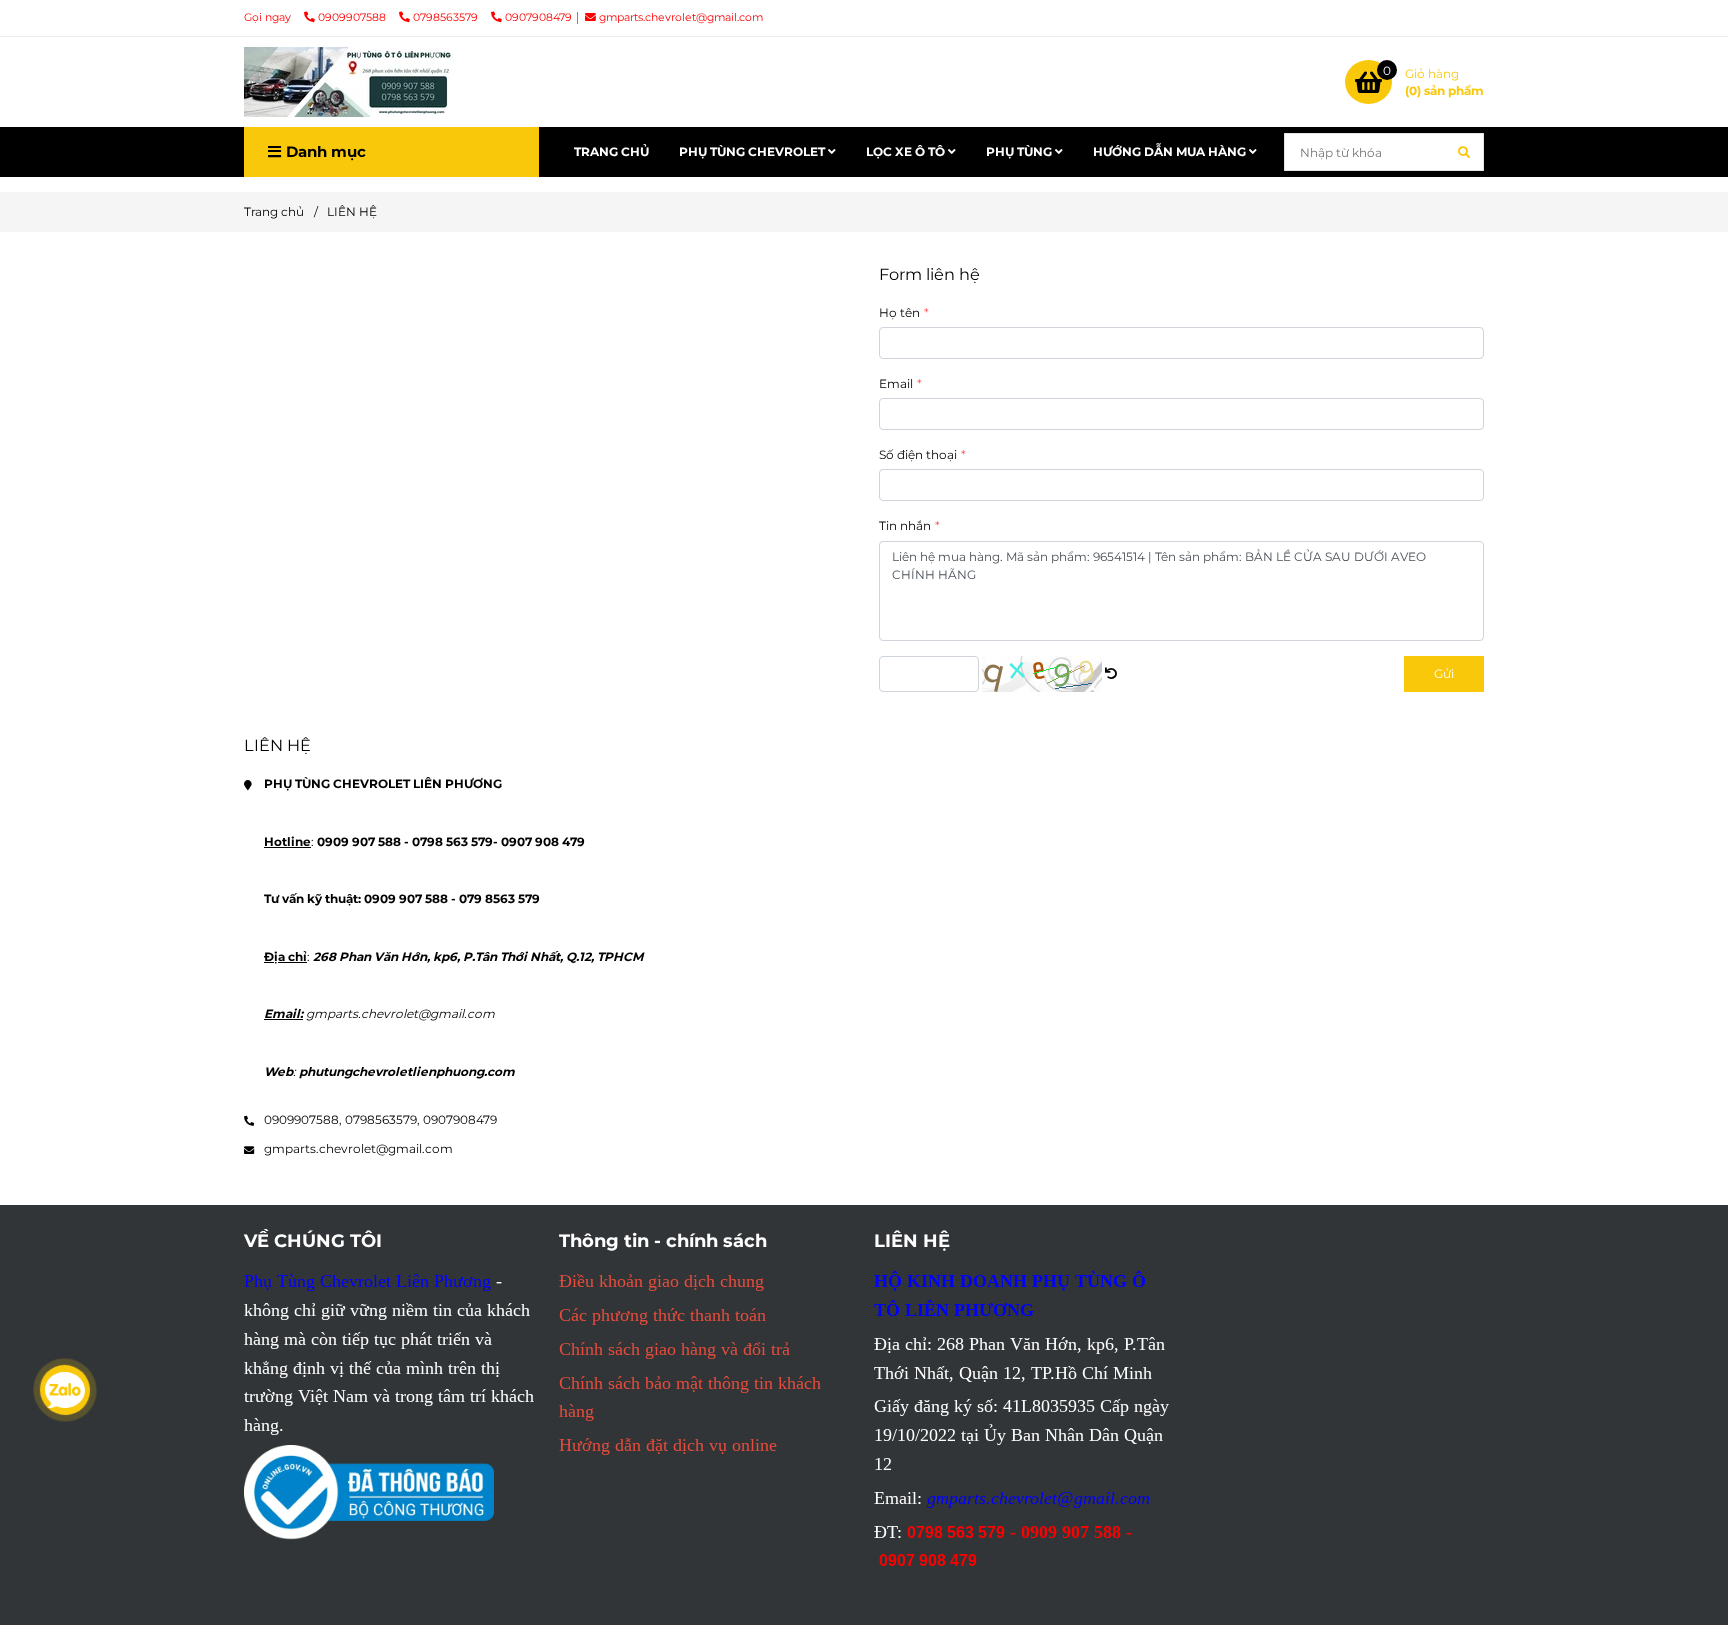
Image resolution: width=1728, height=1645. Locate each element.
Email (896, 383)
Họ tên (899, 312)
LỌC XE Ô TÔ (907, 151)
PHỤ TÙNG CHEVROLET (753, 151)
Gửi (1444, 673)
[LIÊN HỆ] (349, 82)
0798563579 (447, 17)
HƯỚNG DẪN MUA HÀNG (1171, 151)
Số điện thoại (918, 454)
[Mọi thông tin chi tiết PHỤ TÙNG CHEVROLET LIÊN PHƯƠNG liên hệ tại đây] (1111, 673)
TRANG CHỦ (611, 151)
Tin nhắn (905, 525)
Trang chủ (274, 211)
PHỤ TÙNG (1020, 151)
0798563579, (382, 1119)
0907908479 (538, 17)
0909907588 (353, 17)
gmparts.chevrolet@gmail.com (681, 17)
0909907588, (303, 1119)
